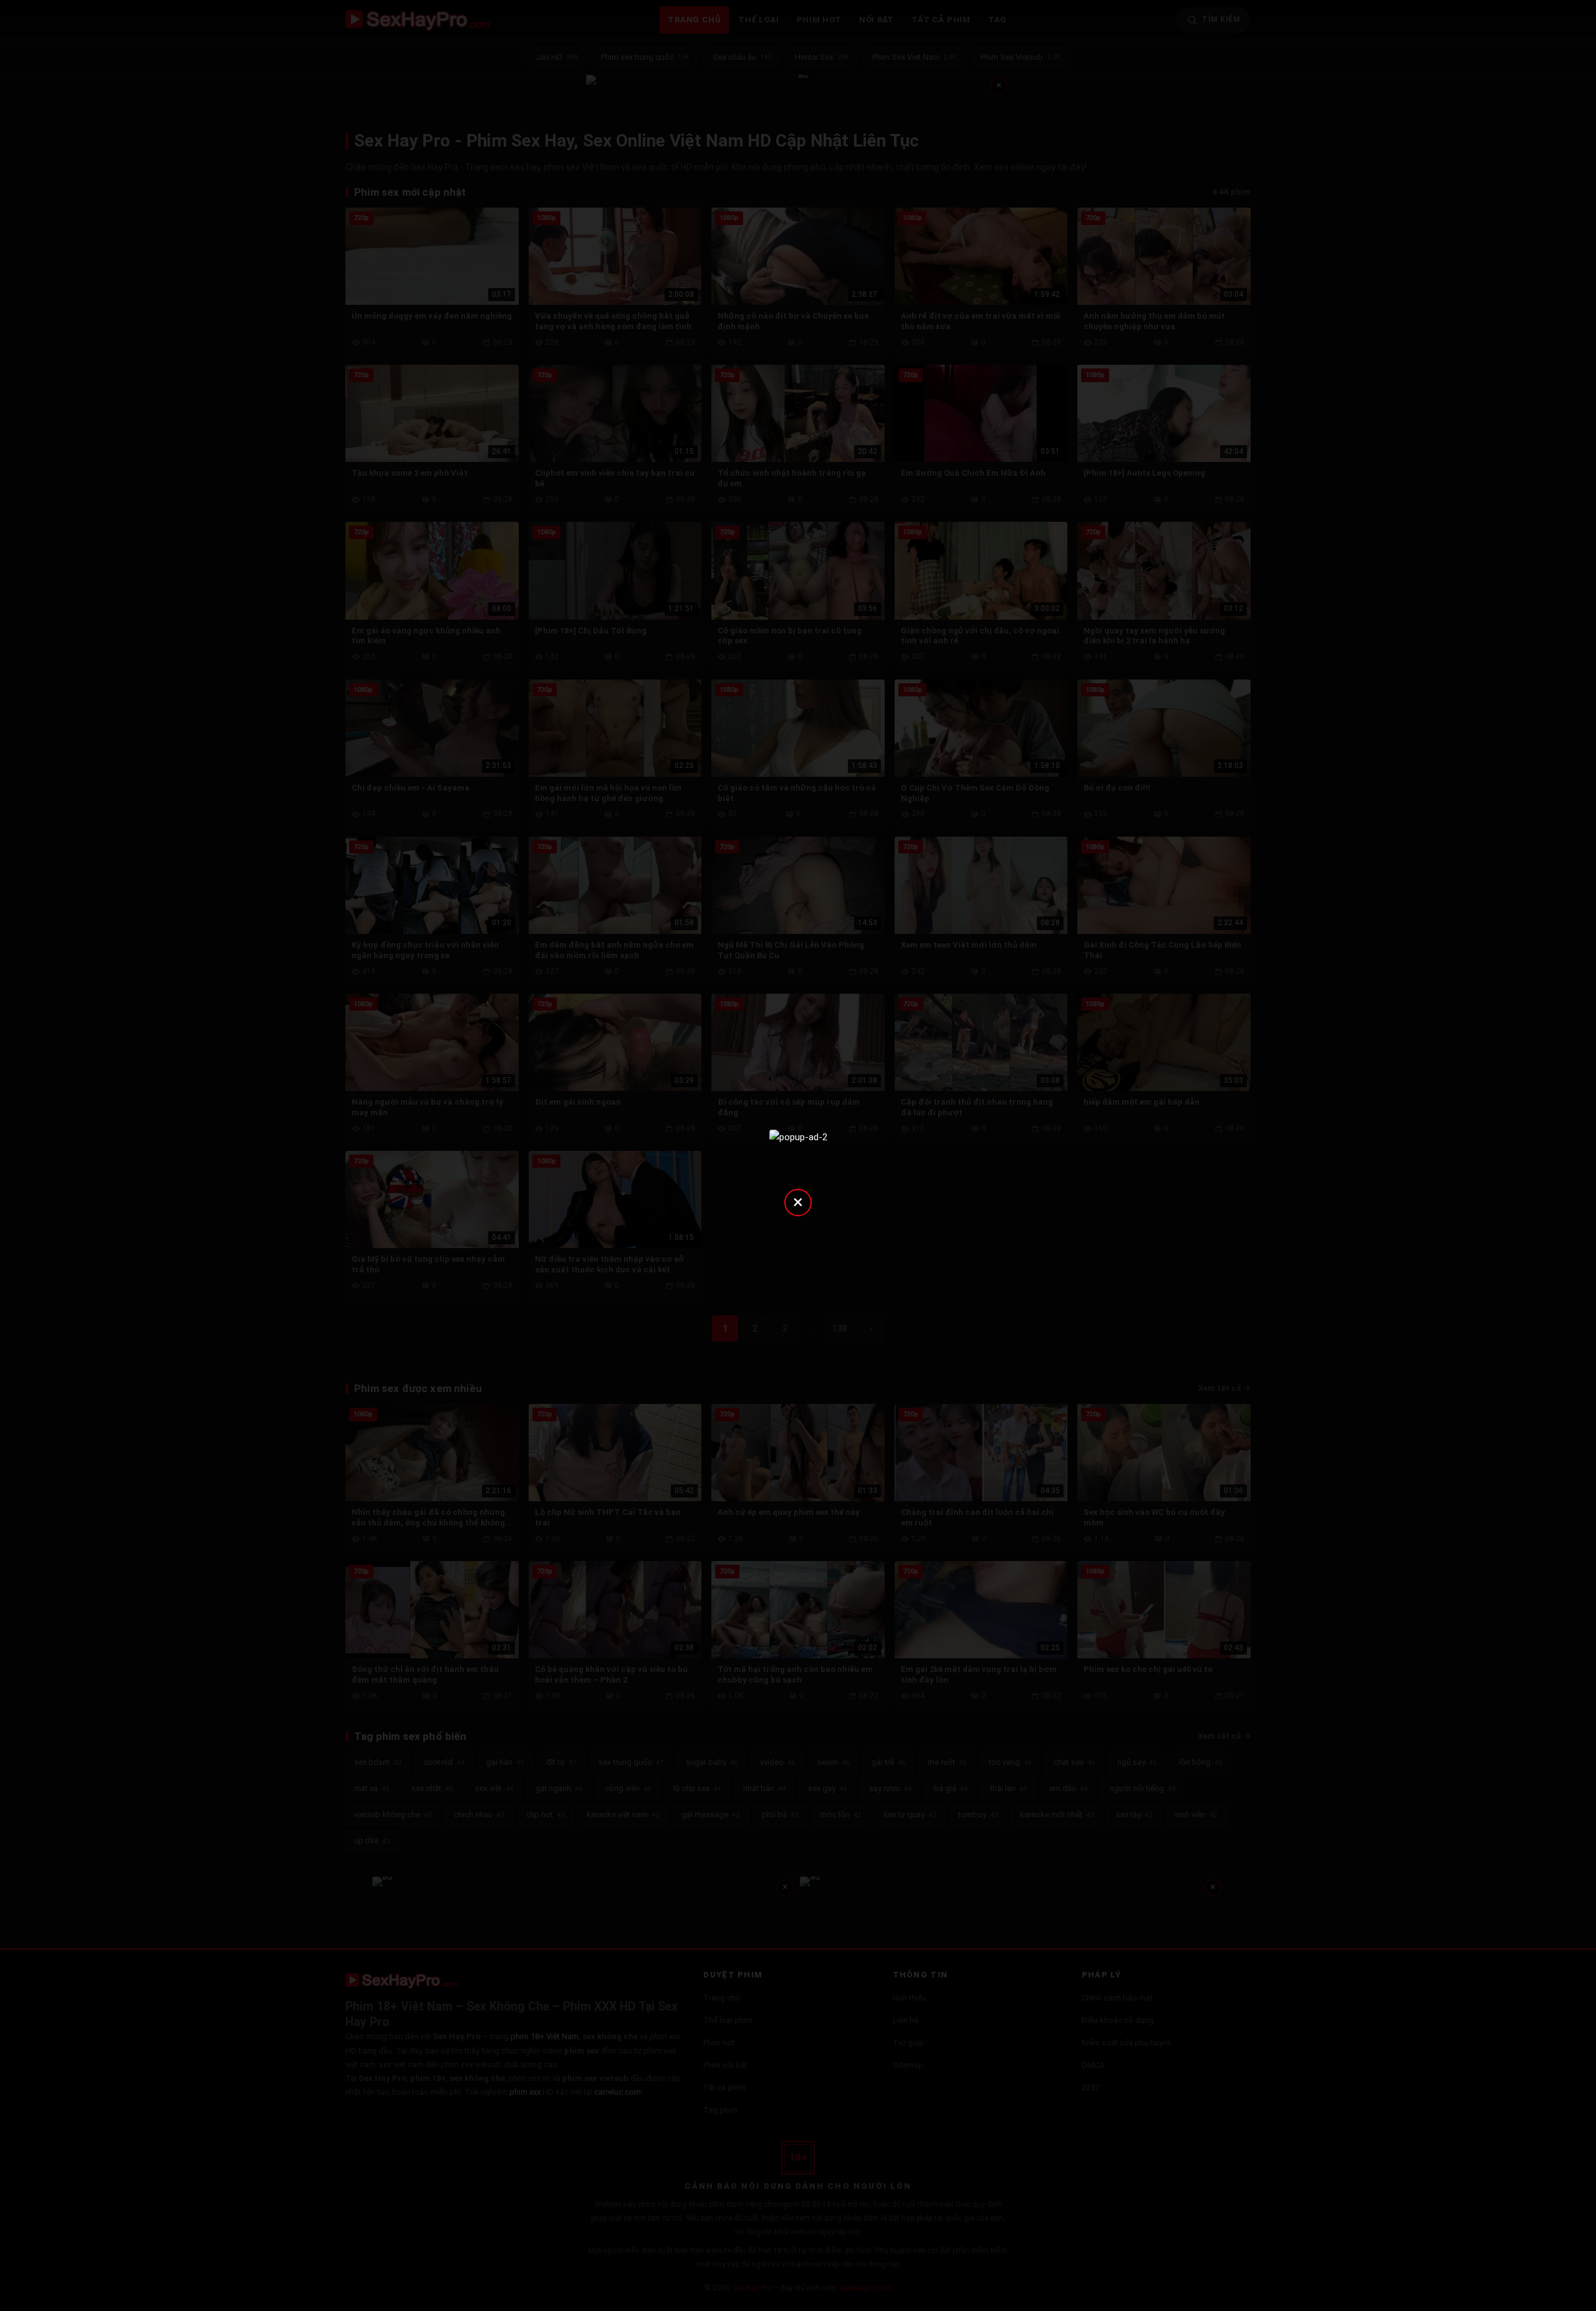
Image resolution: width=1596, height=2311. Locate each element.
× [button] (798, 1202)
